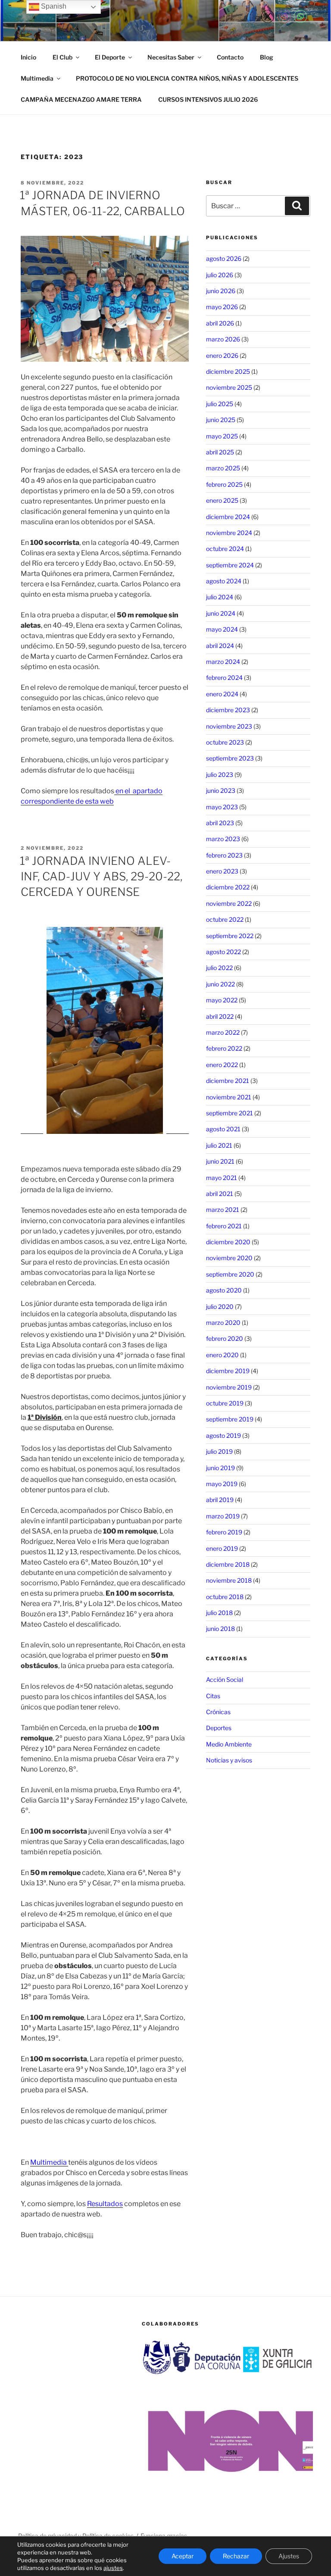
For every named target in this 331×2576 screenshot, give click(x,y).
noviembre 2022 (229, 903)
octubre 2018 (225, 1597)
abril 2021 (220, 1194)
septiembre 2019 (230, 1419)
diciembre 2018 (228, 1564)
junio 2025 (221, 420)
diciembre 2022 (228, 887)
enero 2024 (222, 694)
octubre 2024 (225, 549)
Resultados (105, 2204)
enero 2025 (222, 500)
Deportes (219, 1728)
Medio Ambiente (229, 1744)
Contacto (230, 57)
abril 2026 (220, 323)
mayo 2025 (222, 436)
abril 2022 (220, 1016)
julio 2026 (220, 275)
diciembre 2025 (228, 371)
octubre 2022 (225, 919)
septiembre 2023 (230, 758)
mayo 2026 (222, 307)
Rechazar (236, 2556)
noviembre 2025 (229, 387)
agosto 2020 (224, 1290)
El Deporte (110, 57)
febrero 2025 (224, 484)
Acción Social (225, 1679)
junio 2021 (220, 1161)
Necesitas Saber (171, 57)
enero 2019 (222, 1548)
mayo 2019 (222, 1484)
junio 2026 (221, 291)
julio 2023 (220, 775)
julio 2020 (220, 1307)
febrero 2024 (224, 678)
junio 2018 (220, 1629)
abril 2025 (220, 452)
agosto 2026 (224, 258)
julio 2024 (220, 597)
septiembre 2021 (230, 1113)
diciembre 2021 (228, 1081)
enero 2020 (222, 1355)
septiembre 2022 (230, 936)
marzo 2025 (223, 468)
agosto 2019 (223, 1435)
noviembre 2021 (229, 1097)
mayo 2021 (222, 1178)
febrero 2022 (224, 1048)
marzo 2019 (223, 1516)
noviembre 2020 (229, 1258)
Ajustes (289, 2556)
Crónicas (218, 1712)
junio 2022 (220, 984)
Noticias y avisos (229, 1760)
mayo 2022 (222, 1000)
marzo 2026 (223, 339)
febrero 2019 (224, 1532)
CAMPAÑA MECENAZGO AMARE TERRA (81, 99)
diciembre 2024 (228, 517)
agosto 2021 (223, 1129)
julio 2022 (219, 968)
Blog (267, 57)
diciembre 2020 (228, 1242)
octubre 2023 (225, 742)
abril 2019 (220, 1500)
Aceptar (183, 2556)
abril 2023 (220, 823)
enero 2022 (222, 1065)
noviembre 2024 (229, 533)
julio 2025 (220, 404)
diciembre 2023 (228, 710)
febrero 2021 (224, 1226)
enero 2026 (222, 355)
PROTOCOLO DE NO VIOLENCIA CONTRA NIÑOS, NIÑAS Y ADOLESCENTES (187, 78)
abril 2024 (220, 646)
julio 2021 (219, 1145)
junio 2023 (221, 790)
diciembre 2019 (228, 1371)
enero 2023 (222, 871)
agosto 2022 (223, 952)
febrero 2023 (224, 855)
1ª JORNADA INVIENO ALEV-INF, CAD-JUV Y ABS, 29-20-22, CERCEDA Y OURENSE (101, 876)
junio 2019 (220, 1468)
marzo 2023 (223, 839)
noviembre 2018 (229, 1580)
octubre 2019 (225, 1403)
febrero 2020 (225, 1338)
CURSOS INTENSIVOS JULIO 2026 (208, 99)
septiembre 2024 (230, 565)
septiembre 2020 (230, 1274)
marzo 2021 (223, 1210)
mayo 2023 (222, 807)
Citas (213, 1696)
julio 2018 (219, 1613)
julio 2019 (219, 1451)
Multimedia (37, 78)
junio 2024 (221, 613)
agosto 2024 (224, 581)
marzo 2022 (223, 1032)
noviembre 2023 (229, 726)
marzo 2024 (223, 662)
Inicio (28, 57)
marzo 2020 (223, 1322)
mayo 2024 (222, 629)
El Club (62, 57)
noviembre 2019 (229, 1387)
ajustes (113, 2568)
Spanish (53, 6)
